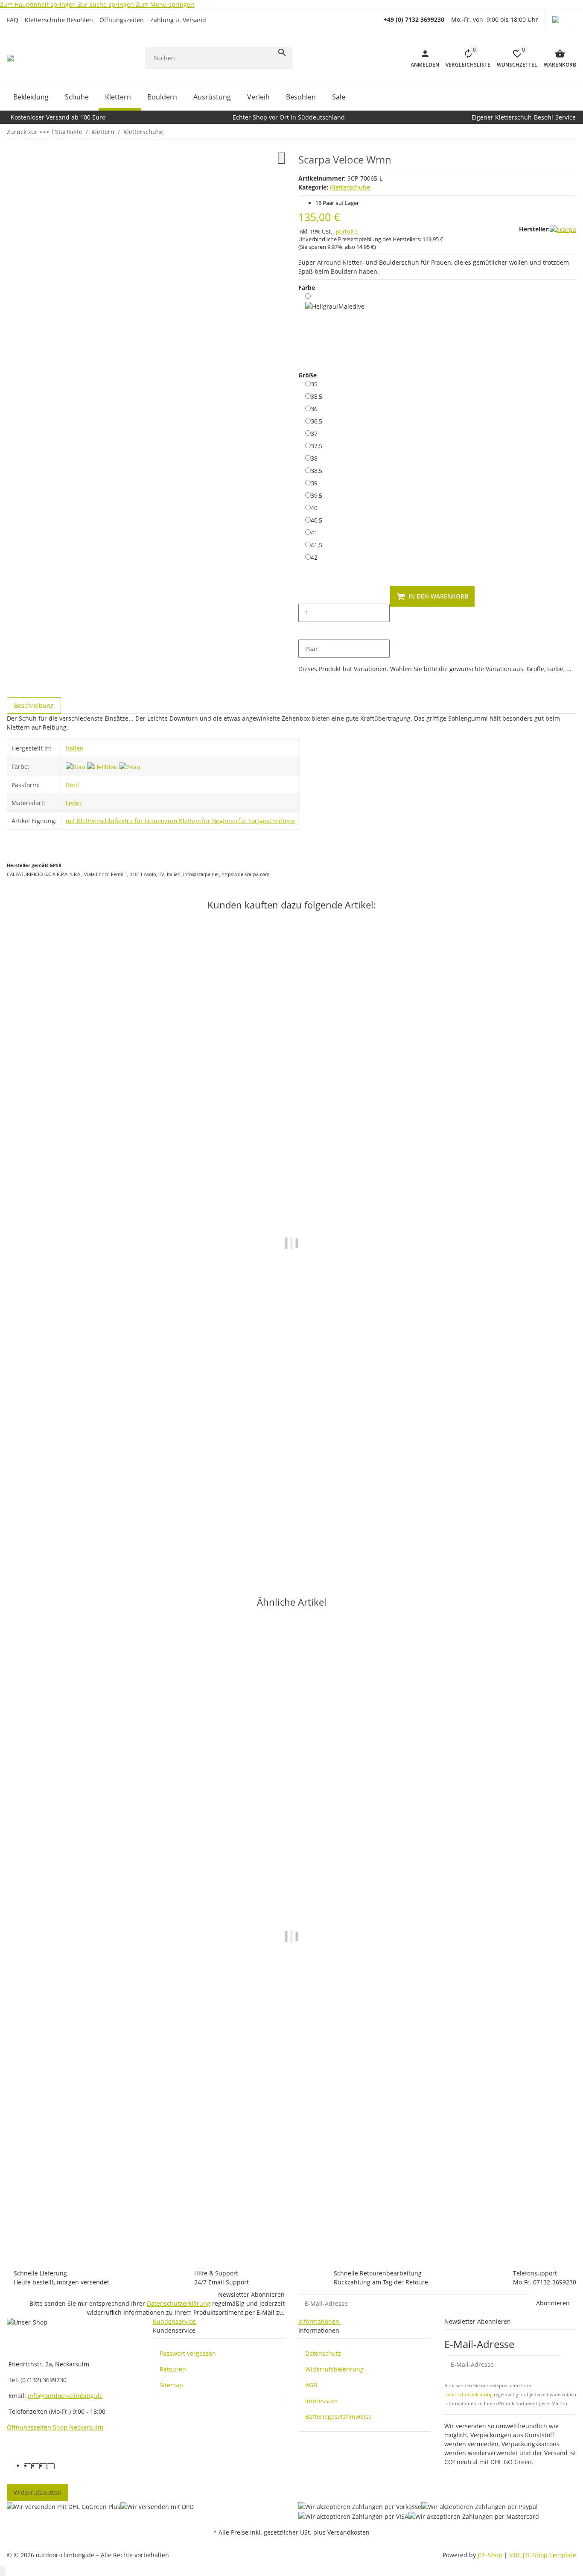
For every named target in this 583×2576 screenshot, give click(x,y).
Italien (75, 748)
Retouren (173, 2369)
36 (314, 409)
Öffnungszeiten (122, 20)
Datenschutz (323, 2353)
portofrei (347, 231)
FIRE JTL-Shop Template (543, 2555)
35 (314, 384)
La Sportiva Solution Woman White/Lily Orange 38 (81, 1523)
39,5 (316, 495)
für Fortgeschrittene (267, 821)
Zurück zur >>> (28, 132)
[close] (281, 158)
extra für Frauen (141, 821)
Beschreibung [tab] (34, 705)
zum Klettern (183, 821)
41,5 (316, 545)
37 (314, 433)
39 (314, 483)
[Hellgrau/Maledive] (335, 326)
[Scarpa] (563, 229)
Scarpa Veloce (27, 2220)
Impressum (321, 2401)
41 (314, 532)
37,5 (316, 446)
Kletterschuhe (350, 187)
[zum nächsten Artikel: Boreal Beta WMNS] (571, 131)
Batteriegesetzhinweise (338, 2417)
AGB (311, 2385)
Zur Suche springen (107, 4)
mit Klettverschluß (92, 821)
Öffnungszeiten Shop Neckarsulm (55, 2427)
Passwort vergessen (188, 2353)
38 (314, 458)
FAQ (13, 20)
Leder (74, 803)
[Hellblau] (103, 766)
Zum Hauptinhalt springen (39, 4)
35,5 (316, 396)
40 (314, 508)
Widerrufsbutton (38, 2493)
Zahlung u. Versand (178, 20)
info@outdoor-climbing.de (65, 2396)
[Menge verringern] (305, 595)
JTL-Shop (491, 2555)
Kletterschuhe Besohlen (59, 20)
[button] (561, 20)
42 (314, 557)
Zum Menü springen (165, 4)
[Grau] (130, 766)
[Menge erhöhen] (305, 631)
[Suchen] (282, 53)
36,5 (316, 421)
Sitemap (171, 2385)
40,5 (316, 520)
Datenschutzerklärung (179, 2303)
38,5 (316, 470)
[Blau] (76, 766)
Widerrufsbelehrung (334, 2369)
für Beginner (220, 821)
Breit (73, 785)
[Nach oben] (3, 2571)
